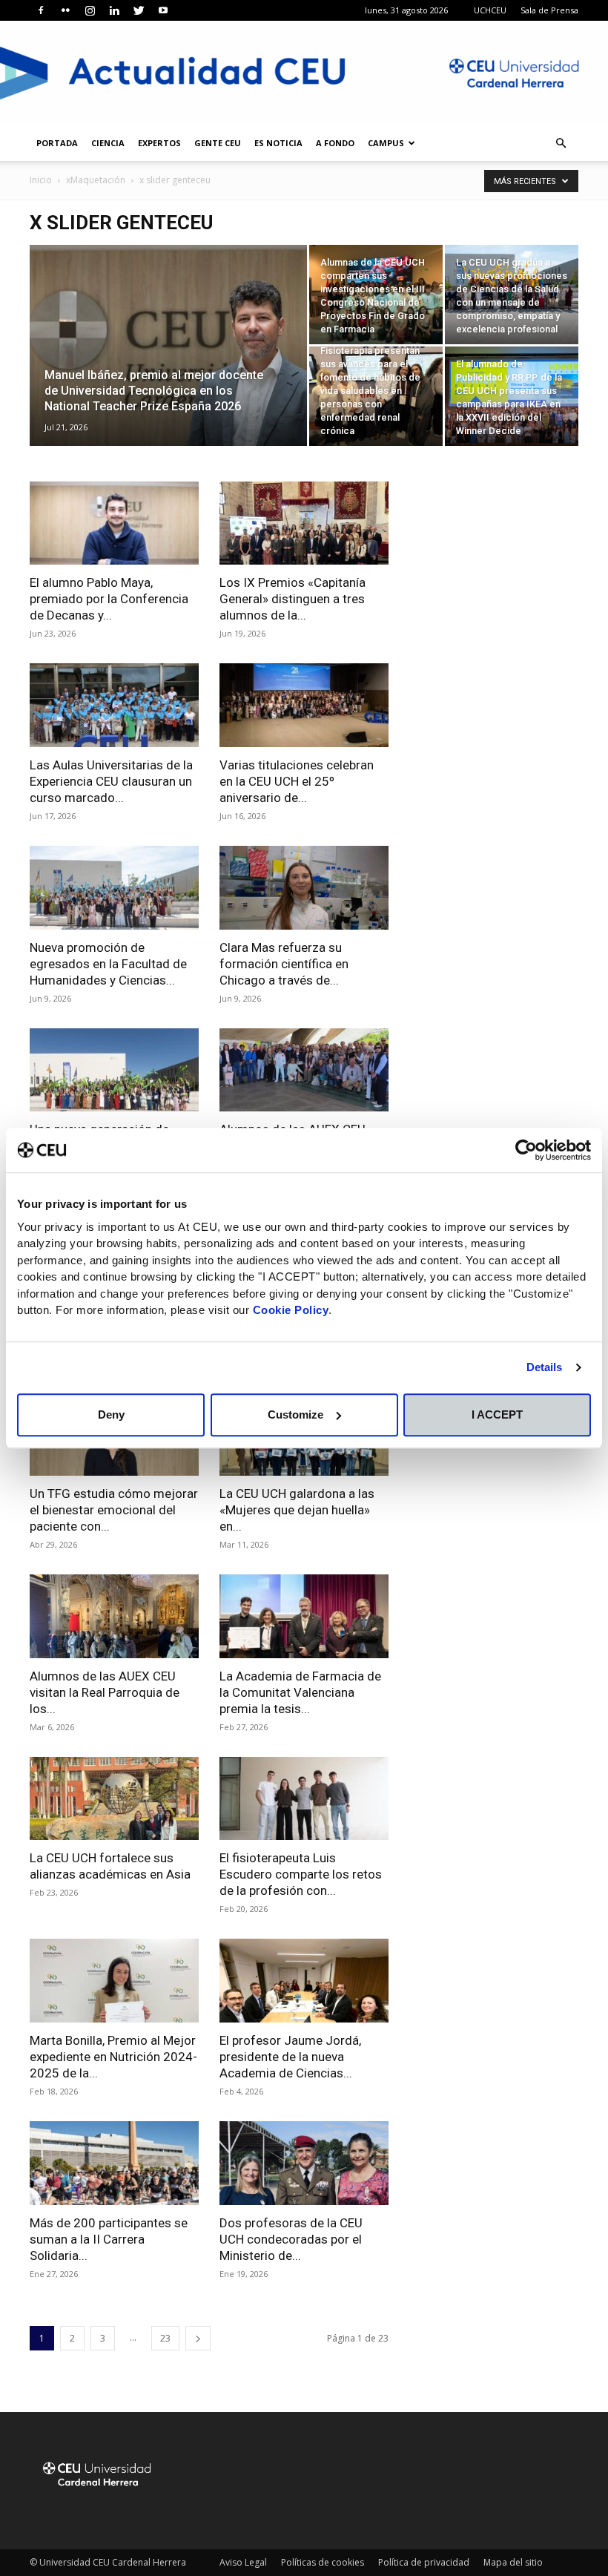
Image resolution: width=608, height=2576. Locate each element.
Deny (111, 1414)
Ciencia (108, 143)
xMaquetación (96, 180)
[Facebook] (41, 10)
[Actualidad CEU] (304, 73)
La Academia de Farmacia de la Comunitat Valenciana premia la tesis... (300, 1692)
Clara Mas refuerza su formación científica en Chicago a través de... (284, 964)
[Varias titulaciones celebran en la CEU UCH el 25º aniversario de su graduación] (304, 705)
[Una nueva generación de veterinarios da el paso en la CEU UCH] (114, 1070)
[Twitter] (139, 10)
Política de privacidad (424, 2562)
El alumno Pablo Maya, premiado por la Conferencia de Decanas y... (109, 599)
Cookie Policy (291, 1310)
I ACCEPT (497, 1414)
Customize (295, 1414)
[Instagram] (90, 10)
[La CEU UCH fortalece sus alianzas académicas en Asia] (114, 1799)
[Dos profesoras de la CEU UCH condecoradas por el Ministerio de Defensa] (304, 2163)
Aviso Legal (243, 2562)
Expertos (159, 143)
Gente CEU (218, 143)
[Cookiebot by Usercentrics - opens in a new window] (526, 1150)
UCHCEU (490, 10)
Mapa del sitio (513, 2562)
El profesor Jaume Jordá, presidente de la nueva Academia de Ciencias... (290, 2057)
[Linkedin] (114, 10)
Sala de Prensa (549, 10)
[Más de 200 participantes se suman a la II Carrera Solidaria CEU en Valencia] (114, 2163)
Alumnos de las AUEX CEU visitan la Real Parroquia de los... (105, 1692)
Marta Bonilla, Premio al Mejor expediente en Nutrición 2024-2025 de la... (113, 2057)
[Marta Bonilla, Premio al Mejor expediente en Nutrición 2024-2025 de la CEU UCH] (114, 1981)
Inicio (41, 180)
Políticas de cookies (323, 2562)
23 (165, 2338)
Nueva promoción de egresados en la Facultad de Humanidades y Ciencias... (108, 964)
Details (545, 1367)
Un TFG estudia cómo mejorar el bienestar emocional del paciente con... (114, 1510)
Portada (57, 143)
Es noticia (278, 143)
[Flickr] (65, 10)
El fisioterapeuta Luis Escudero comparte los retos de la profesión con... (301, 1874)
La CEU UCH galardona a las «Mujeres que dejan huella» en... (297, 1510)
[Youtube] (163, 10)
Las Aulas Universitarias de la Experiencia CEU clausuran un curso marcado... (111, 781)
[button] (561, 144)
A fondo (335, 143)
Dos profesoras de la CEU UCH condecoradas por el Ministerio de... (291, 2239)
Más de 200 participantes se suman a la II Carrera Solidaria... (109, 2239)
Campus (386, 143)
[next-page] (198, 2338)
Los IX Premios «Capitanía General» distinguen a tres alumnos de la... (293, 599)
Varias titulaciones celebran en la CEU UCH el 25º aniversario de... (297, 781)
